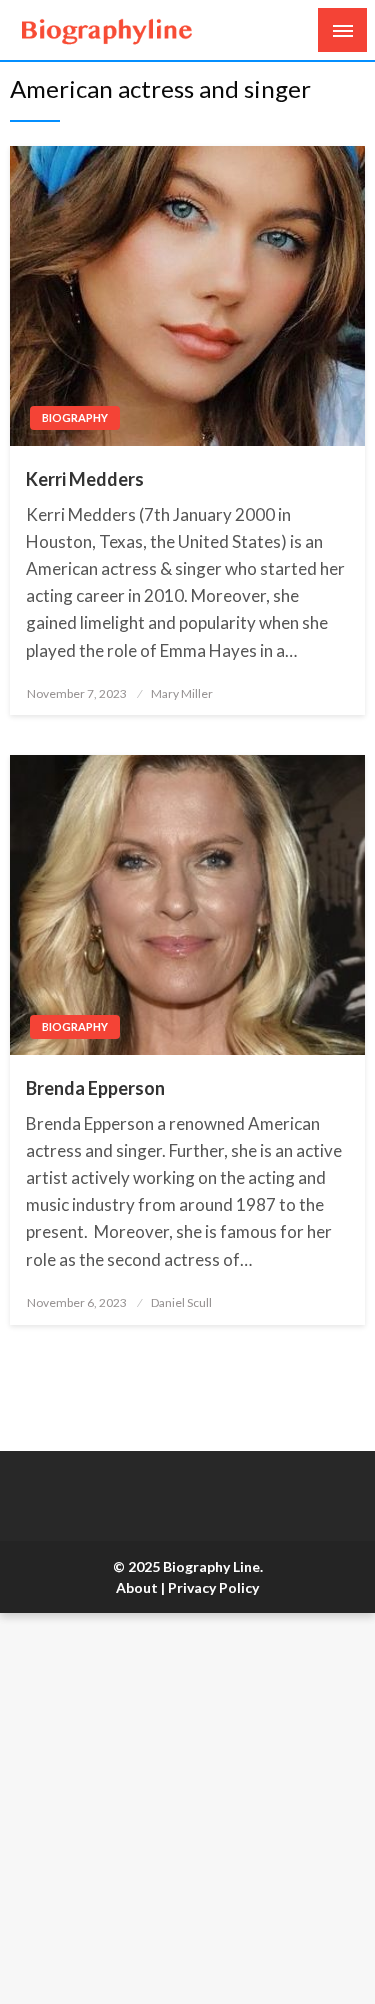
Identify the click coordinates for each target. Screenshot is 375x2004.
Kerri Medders (85, 479)
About (137, 1587)
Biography (75, 417)
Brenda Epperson (95, 1088)
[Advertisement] (187, 1808)
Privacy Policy (213, 1587)
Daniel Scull (181, 1302)
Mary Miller (182, 693)
